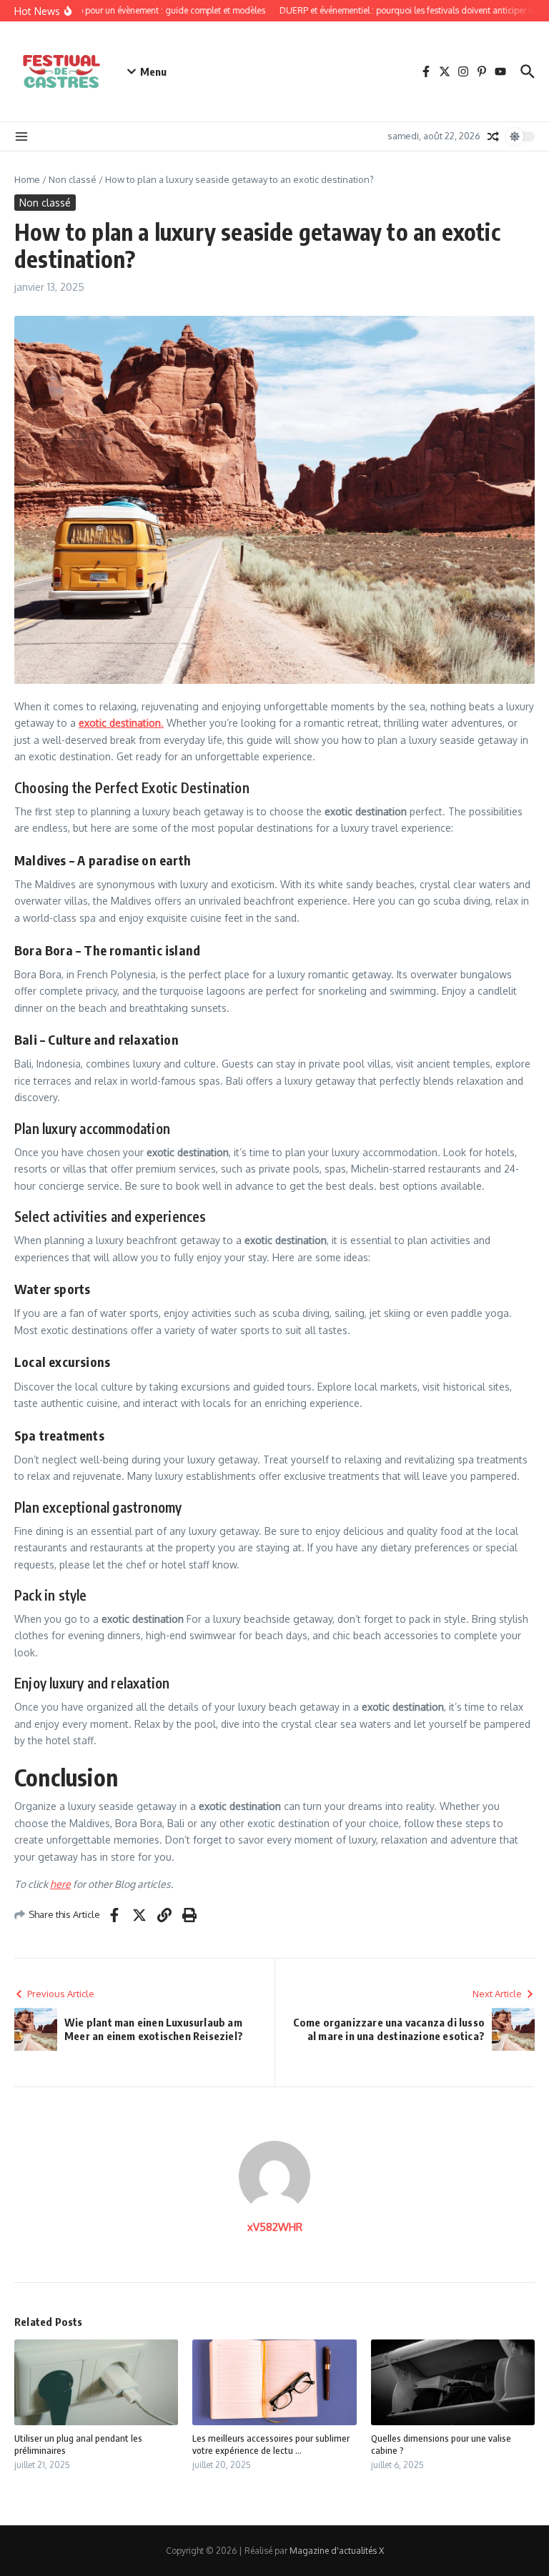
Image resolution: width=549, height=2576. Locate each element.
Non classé (73, 179)
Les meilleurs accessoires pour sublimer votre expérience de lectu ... (271, 2444)
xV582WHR (275, 2227)
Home (27, 179)
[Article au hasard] (493, 136)
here (60, 1884)
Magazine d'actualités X (337, 2551)
